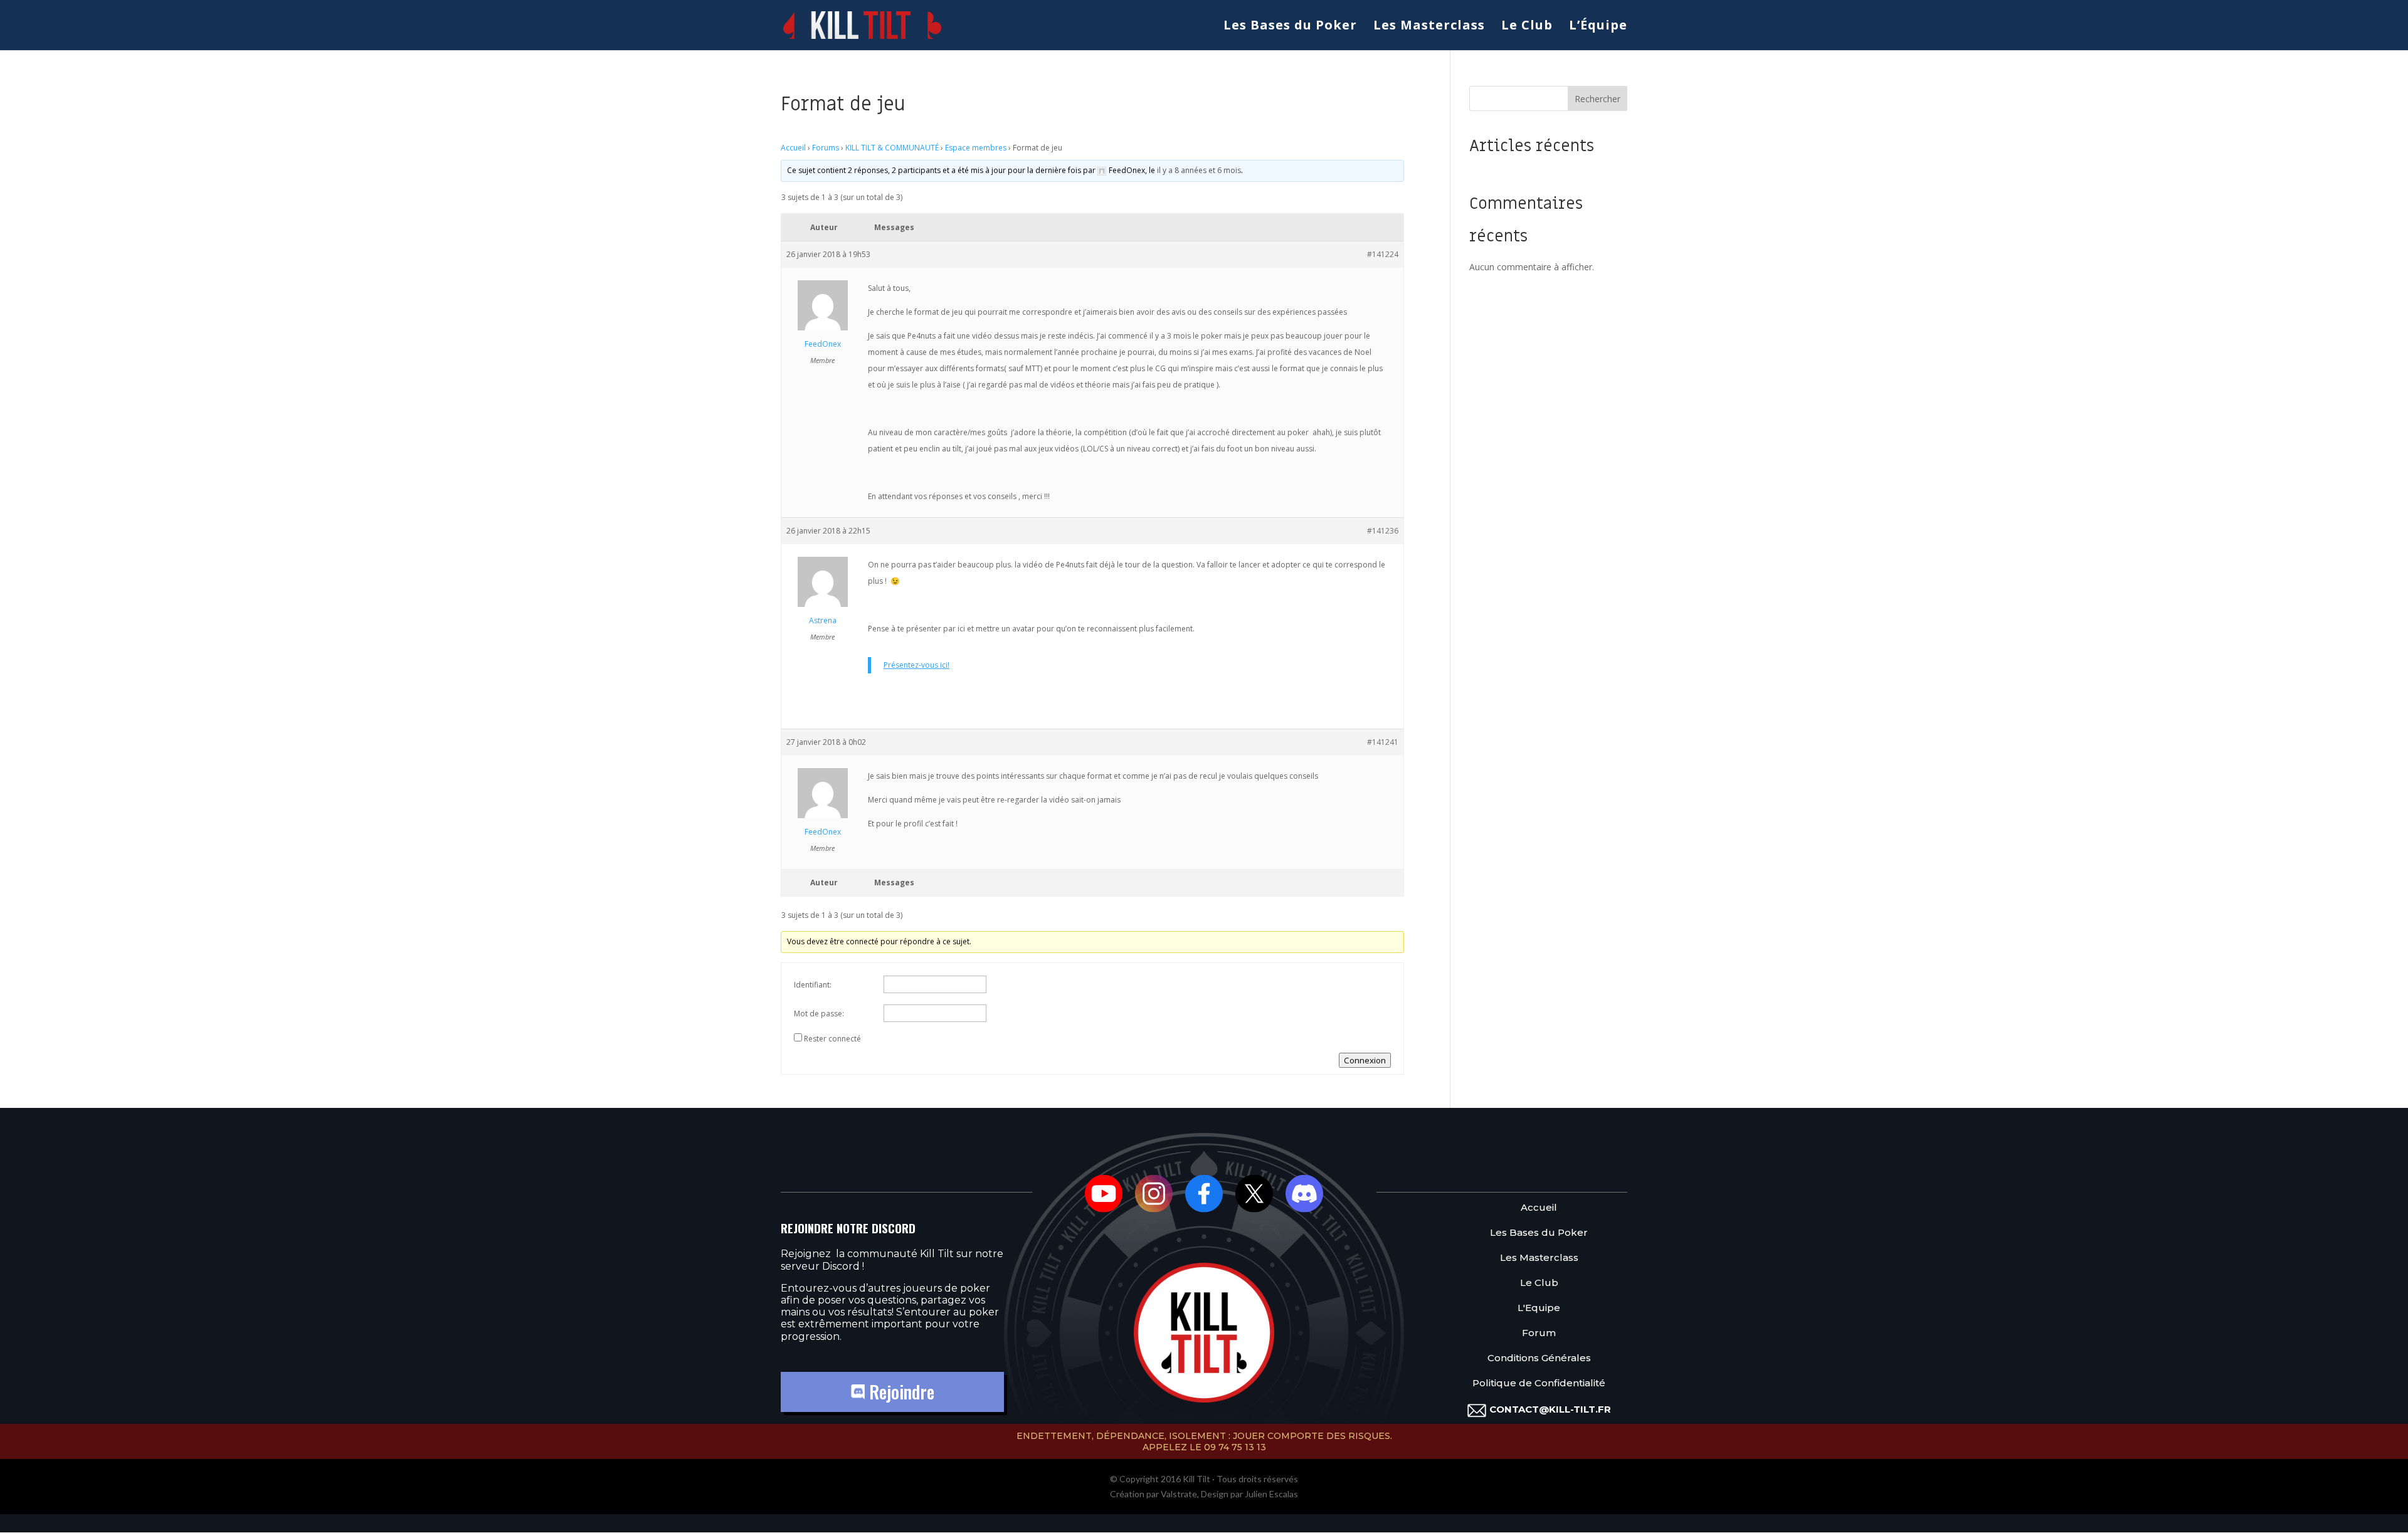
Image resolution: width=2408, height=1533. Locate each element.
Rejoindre (900, 1392)
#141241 (1383, 742)
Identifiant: (813, 985)
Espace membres (976, 148)
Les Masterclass (1429, 27)
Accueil (793, 148)
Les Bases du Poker (1290, 27)
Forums (826, 148)
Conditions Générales (1539, 1358)
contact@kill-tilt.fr (1550, 1409)
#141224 (1383, 254)
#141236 (1383, 531)
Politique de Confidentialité (1539, 1383)
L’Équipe (1598, 27)
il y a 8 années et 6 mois (1199, 170)
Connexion (1365, 1060)
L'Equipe (1539, 1308)
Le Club (1527, 27)
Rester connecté (832, 1039)
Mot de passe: (819, 1014)
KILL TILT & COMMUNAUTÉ (892, 148)
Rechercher (1597, 99)
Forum (1539, 1333)
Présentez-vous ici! (916, 665)
